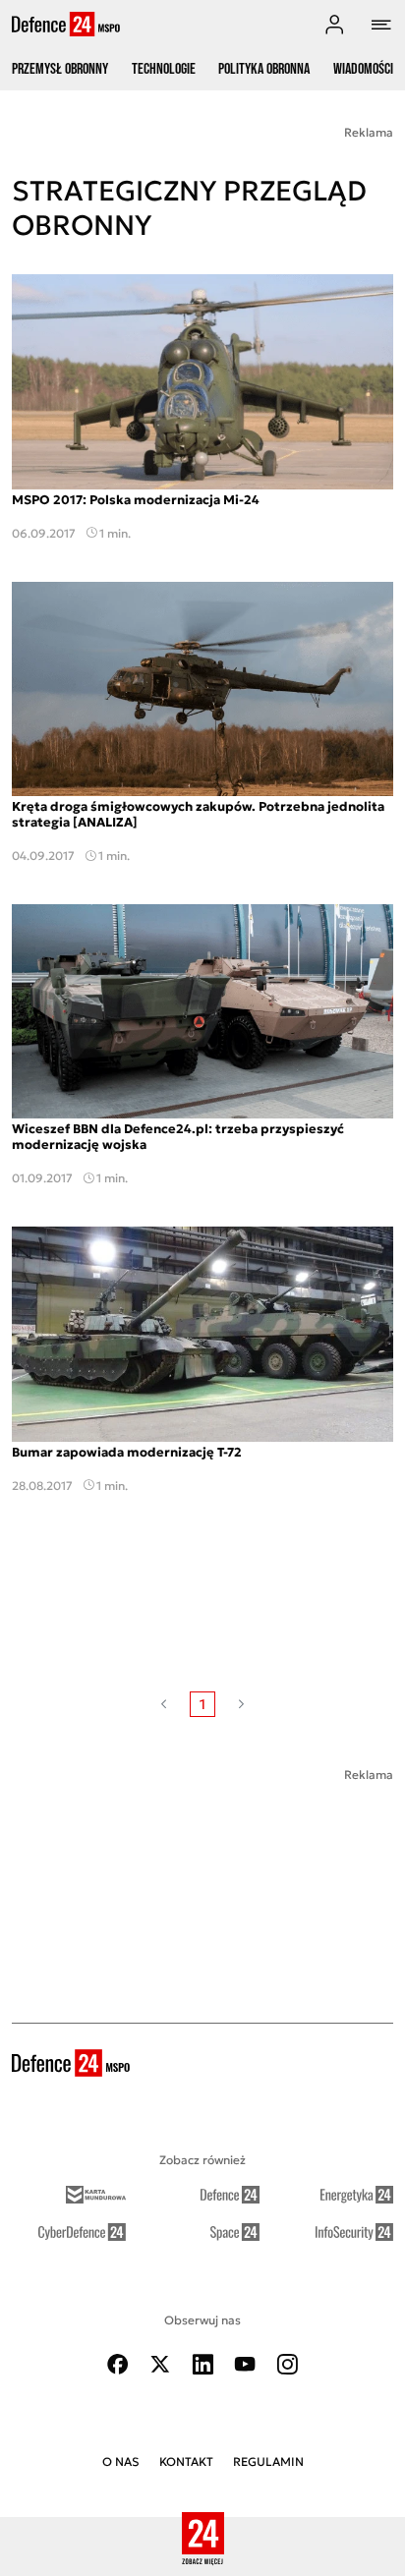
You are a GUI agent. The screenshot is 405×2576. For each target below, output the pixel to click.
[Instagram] (287, 2364)
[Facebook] (118, 2364)
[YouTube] (245, 2364)
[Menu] (381, 25)
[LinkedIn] (202, 2364)
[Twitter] (160, 2364)
